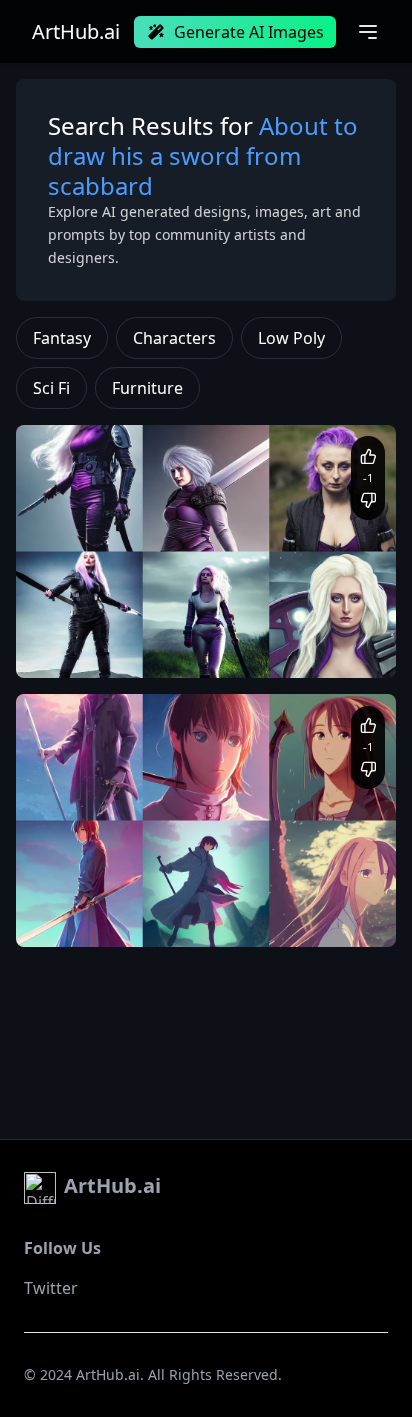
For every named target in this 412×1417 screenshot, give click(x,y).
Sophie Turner (251, 628)
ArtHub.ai (76, 32)
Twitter (51, 1288)
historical (164, 648)
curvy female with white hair (120, 628)
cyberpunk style (83, 648)
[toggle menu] (368, 32)
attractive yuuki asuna (102, 897)
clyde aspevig (214, 897)
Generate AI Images (249, 32)
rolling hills (334, 628)
